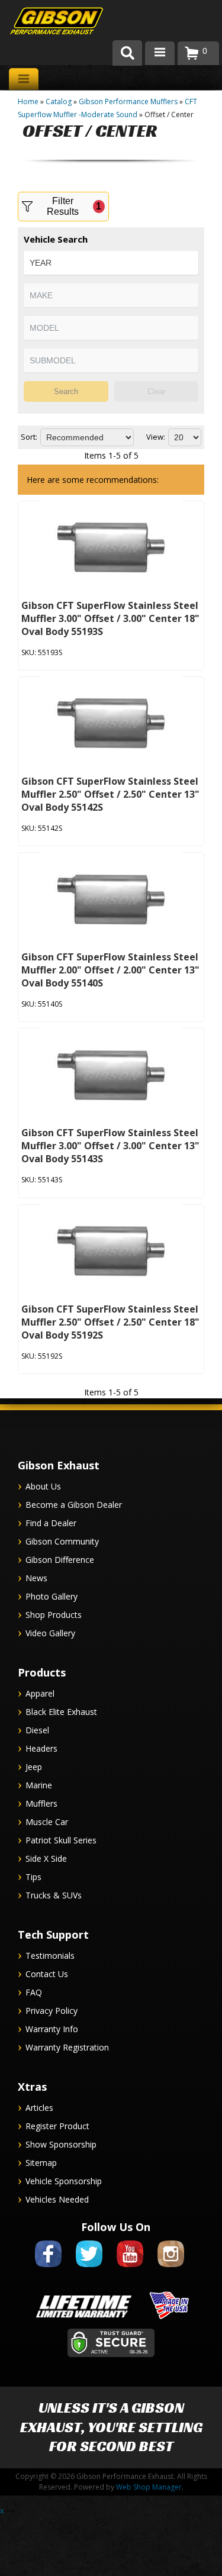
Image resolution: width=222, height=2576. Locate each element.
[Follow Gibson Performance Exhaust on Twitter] (89, 2269)
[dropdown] (160, 53)
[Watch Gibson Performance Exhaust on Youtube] (130, 2269)
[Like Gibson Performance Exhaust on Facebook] (48, 2269)
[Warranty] (83, 2319)
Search (66, 391)
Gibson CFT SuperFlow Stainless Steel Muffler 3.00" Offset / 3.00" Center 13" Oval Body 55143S (110, 1146)
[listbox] (111, 263)
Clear (156, 391)
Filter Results (74, 206)
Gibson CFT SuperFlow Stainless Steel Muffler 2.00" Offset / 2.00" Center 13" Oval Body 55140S (110, 970)
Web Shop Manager (149, 2487)
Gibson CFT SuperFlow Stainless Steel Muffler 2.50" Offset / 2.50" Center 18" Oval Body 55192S (110, 1322)
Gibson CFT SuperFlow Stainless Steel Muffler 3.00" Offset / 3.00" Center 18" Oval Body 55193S (110, 618)
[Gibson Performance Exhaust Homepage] (47, 22)
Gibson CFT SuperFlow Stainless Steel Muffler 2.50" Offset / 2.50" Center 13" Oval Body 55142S (110, 794)
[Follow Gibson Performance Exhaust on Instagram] (171, 2269)
